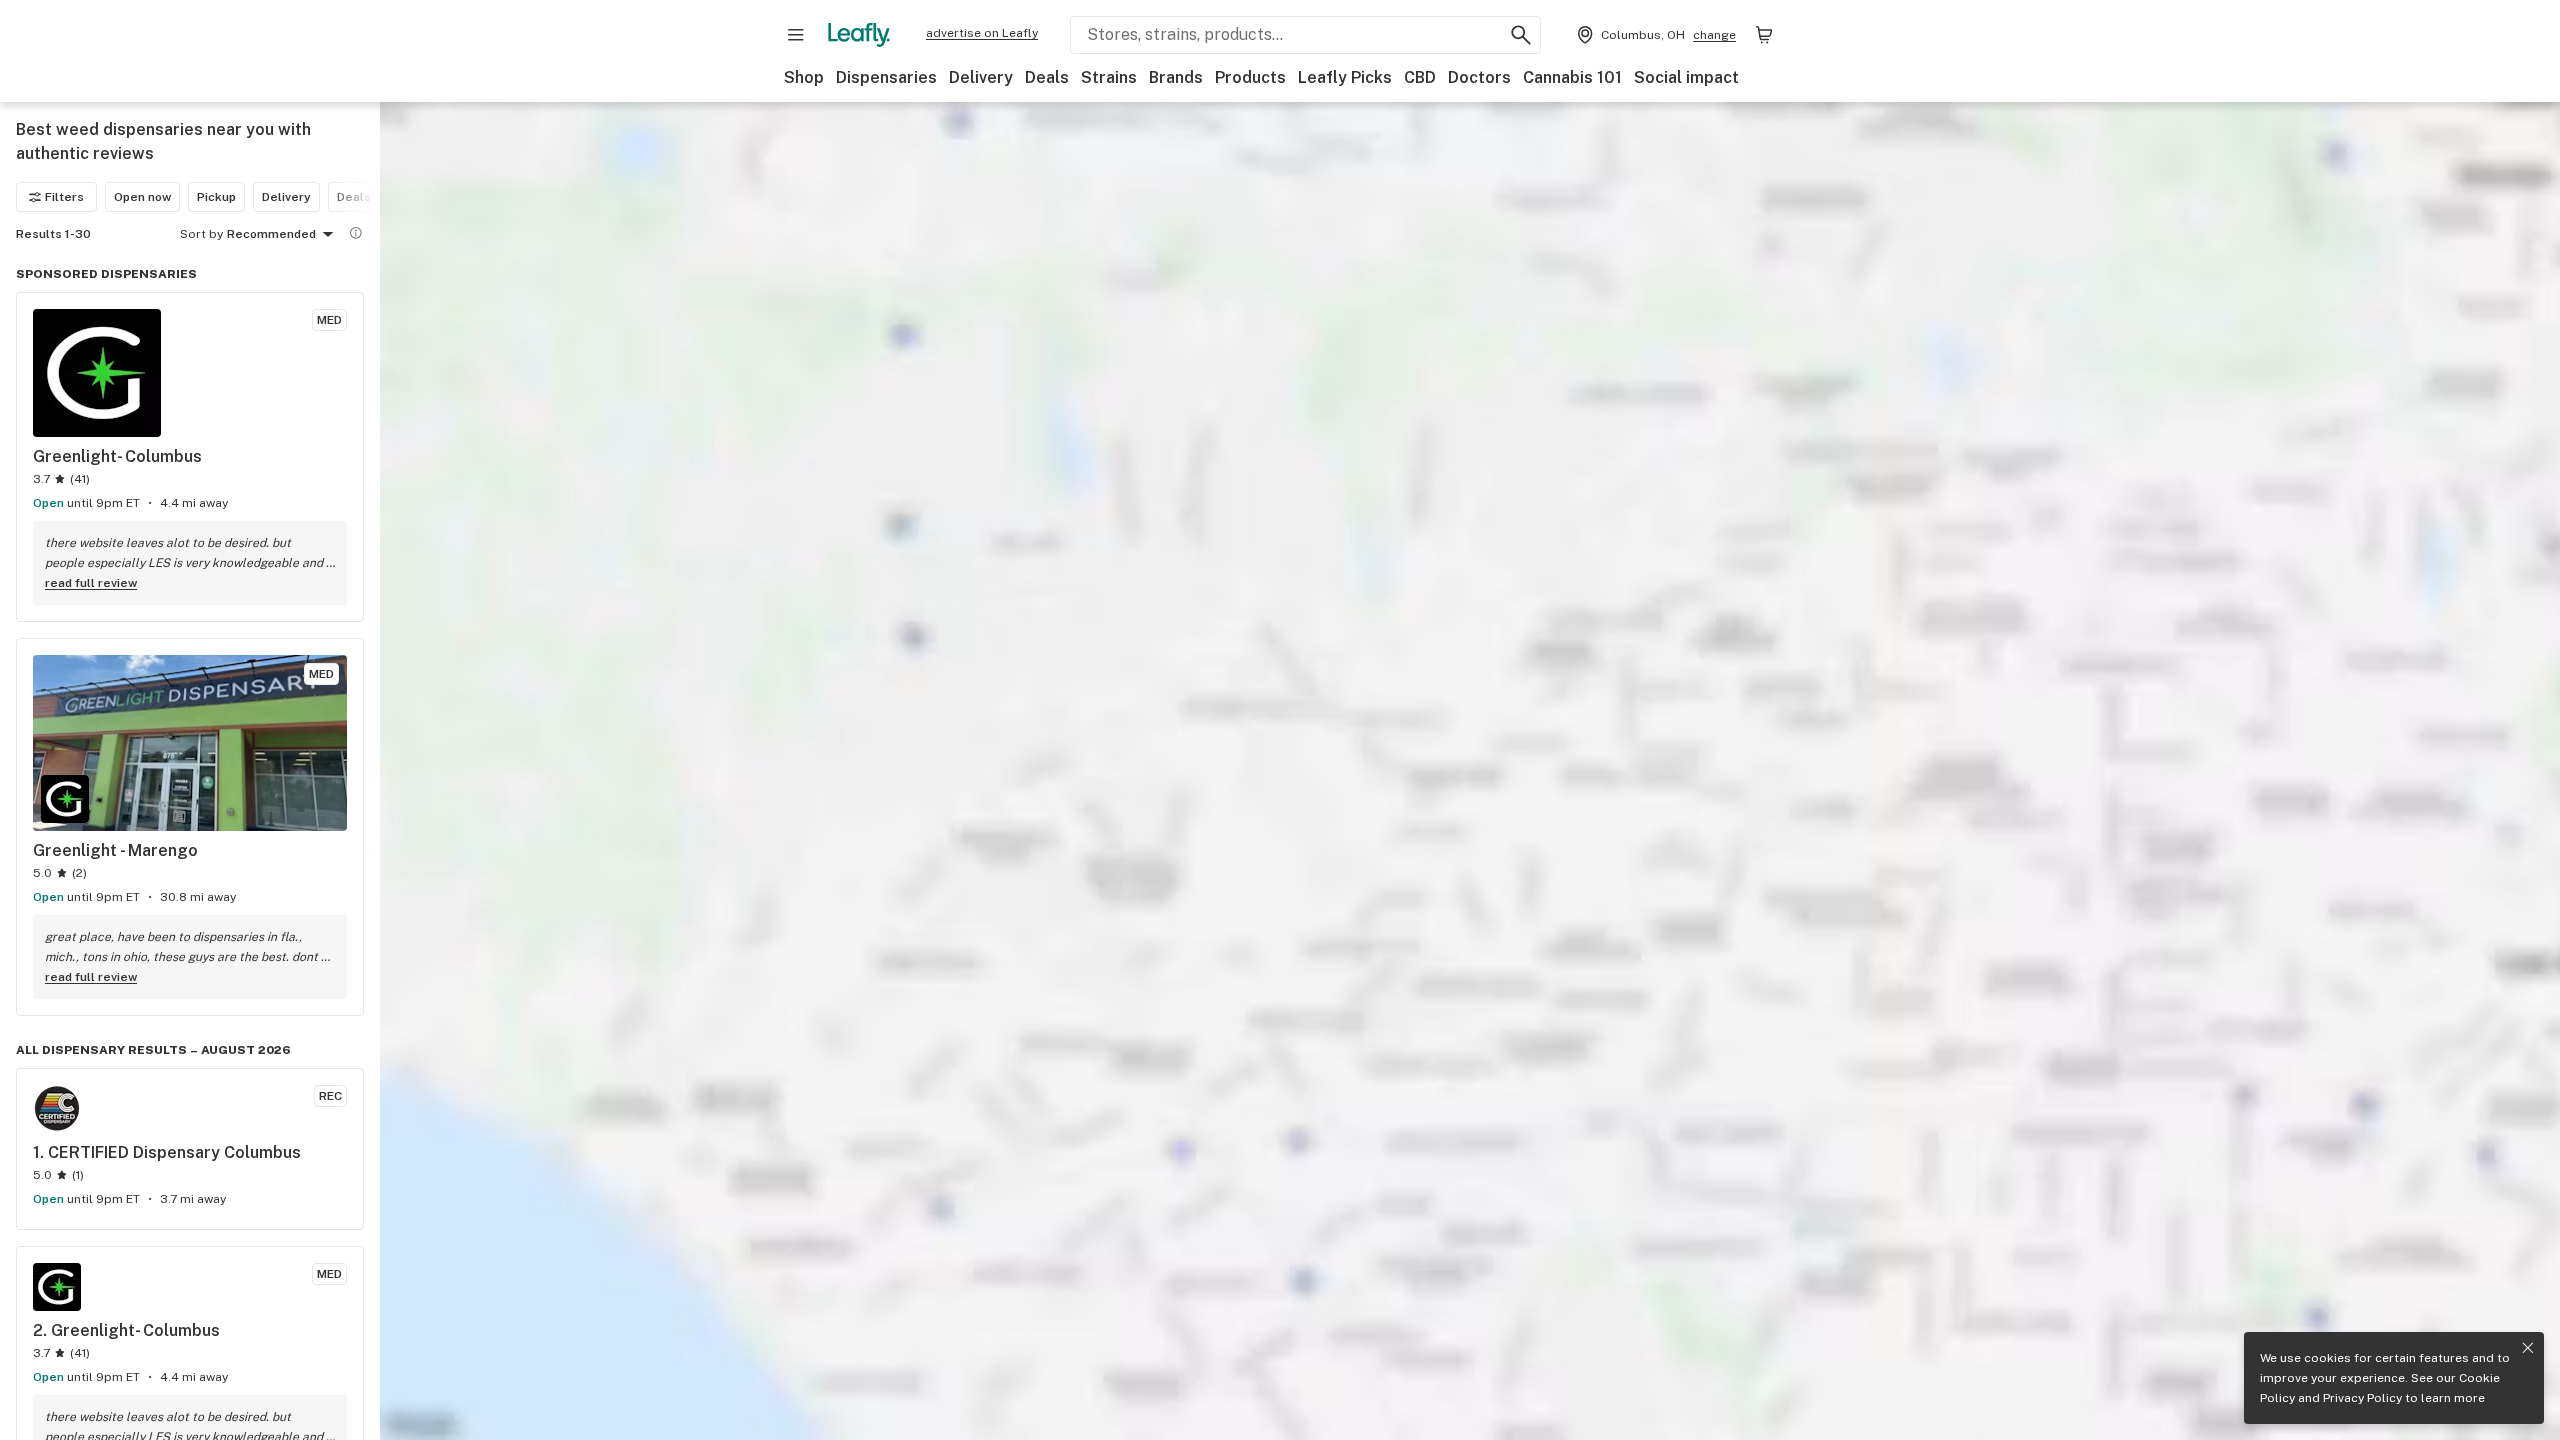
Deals (1047, 77)
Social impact (1686, 77)
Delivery (981, 77)
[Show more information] (356, 233)
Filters (64, 197)
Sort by (201, 234)
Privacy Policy (2362, 1398)
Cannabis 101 (1572, 77)
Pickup (216, 197)
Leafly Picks (1345, 77)
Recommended (271, 234)
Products (1250, 77)
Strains (1109, 77)
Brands (1176, 77)
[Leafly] (859, 35)
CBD (1420, 77)
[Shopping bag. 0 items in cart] (1764, 35)
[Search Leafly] (1521, 35)
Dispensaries (886, 77)
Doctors (1479, 77)
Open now (142, 197)
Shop (804, 77)
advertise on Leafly (982, 33)
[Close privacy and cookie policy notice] (2528, 1348)
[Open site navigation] (796, 35)
